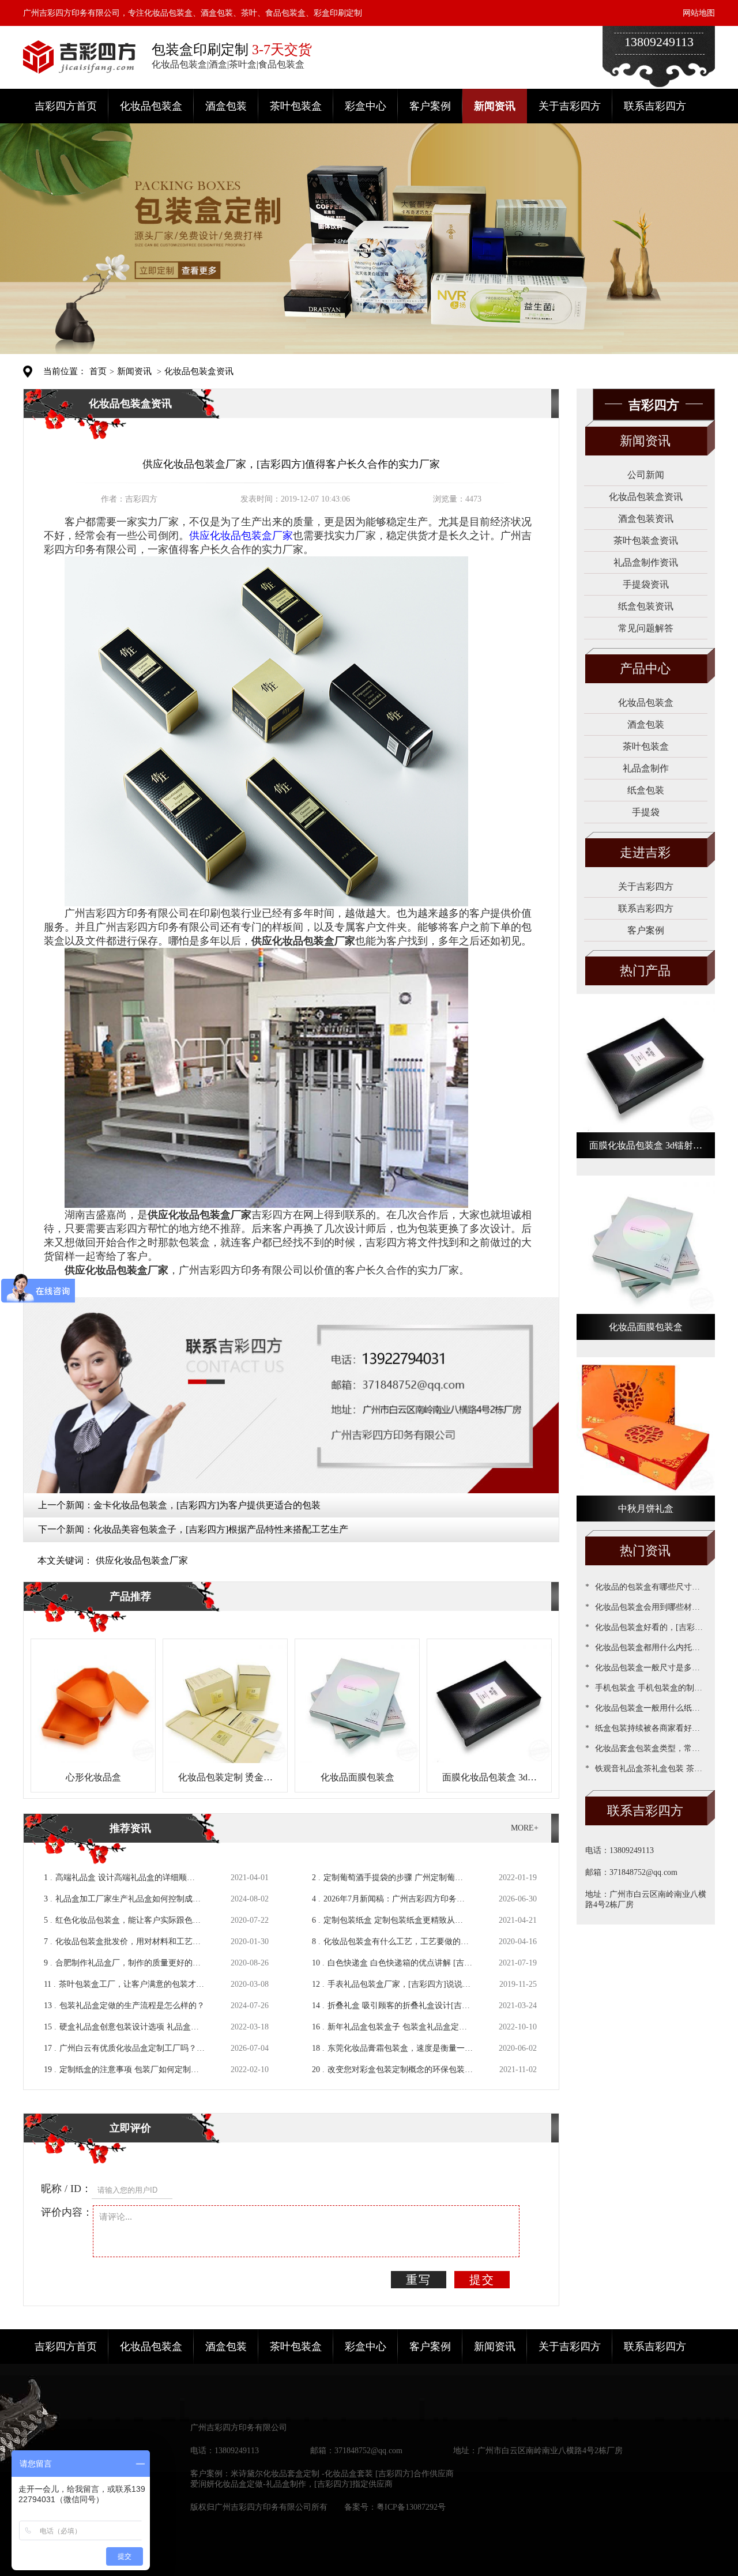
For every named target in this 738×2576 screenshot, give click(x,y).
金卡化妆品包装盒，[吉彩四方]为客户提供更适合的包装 (207, 1505)
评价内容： (67, 2212)
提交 (482, 2280)
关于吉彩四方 (570, 106)
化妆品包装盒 (151, 106)
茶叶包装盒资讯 (646, 541)
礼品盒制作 (646, 768)
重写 (419, 2280)
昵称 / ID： (66, 2189)
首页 (98, 371)
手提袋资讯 (646, 584)
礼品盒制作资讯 (646, 562)
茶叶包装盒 (296, 106)
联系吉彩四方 (655, 106)
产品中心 (645, 669)
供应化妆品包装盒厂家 (142, 1560)
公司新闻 (646, 475)
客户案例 (430, 106)
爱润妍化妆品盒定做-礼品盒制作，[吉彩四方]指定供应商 (291, 2484)
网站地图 (699, 13)
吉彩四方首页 (66, 106)
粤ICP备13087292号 (411, 2507)
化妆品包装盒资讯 (199, 371)
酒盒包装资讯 (646, 519)
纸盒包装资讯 (646, 606)
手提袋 (646, 812)
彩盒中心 (366, 106)
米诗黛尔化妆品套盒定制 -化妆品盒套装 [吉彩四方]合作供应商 (342, 2474)
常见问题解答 (646, 628)
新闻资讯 (495, 106)
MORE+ (525, 1828)
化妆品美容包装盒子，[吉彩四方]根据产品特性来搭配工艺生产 (221, 1529)
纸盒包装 (646, 790)
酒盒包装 (226, 106)
